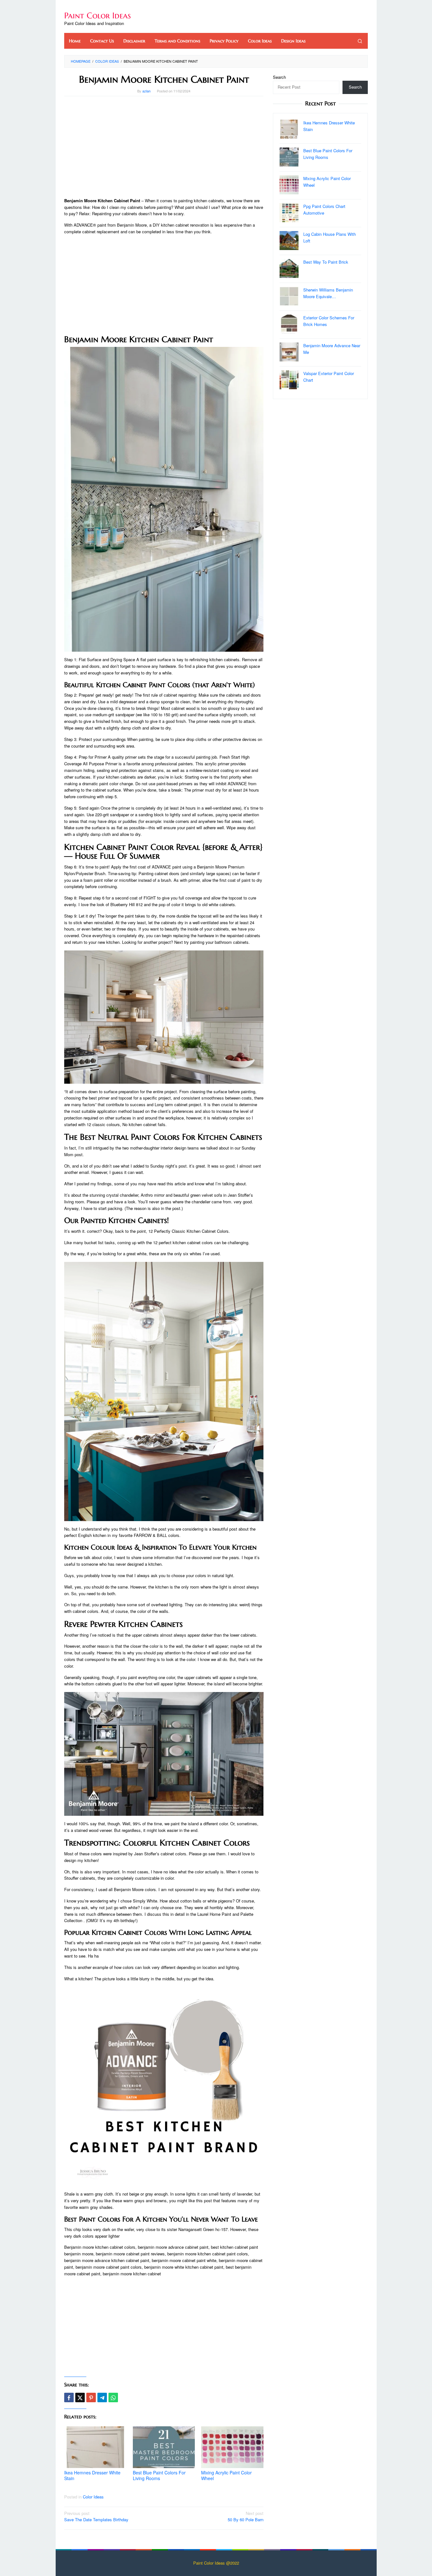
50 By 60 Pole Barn (246, 2516)
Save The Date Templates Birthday (96, 2516)
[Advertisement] (164, 147)
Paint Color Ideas (98, 16)
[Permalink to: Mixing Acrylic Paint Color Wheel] (232, 2447)
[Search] (360, 41)
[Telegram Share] (102, 2397)
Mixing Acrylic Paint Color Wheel (226, 2475)
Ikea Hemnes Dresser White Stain (92, 2475)
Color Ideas (93, 2497)
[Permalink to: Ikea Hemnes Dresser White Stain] (95, 2447)
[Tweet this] (80, 2397)
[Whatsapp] (113, 2397)
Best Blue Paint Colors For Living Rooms (159, 2475)
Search (279, 77)
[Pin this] (91, 2397)
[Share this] (69, 2397)
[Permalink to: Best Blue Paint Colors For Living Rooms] (164, 2447)
